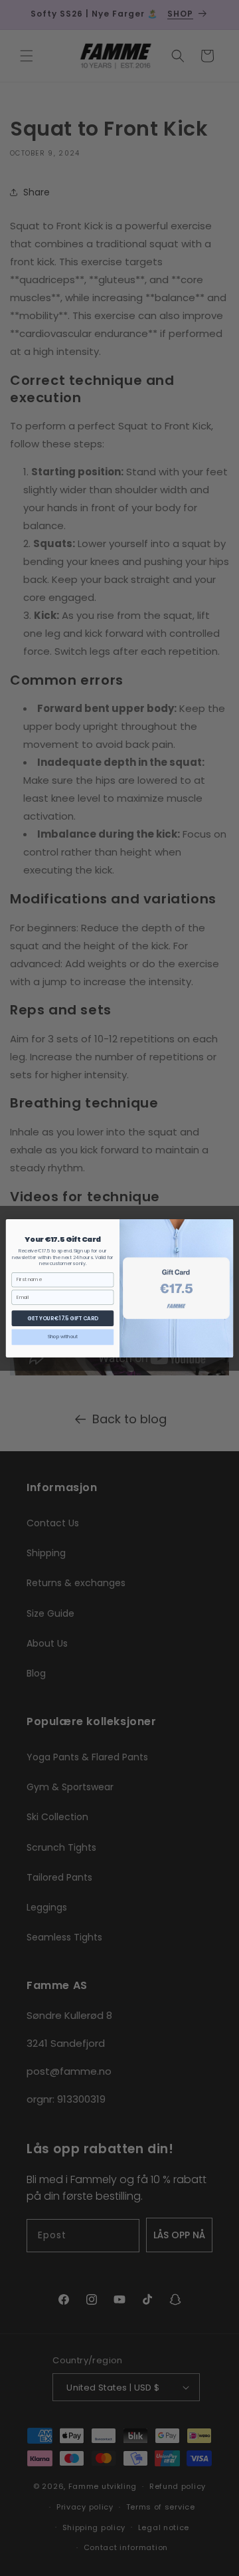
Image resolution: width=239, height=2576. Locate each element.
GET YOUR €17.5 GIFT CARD (62, 1318)
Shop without (63, 1336)
